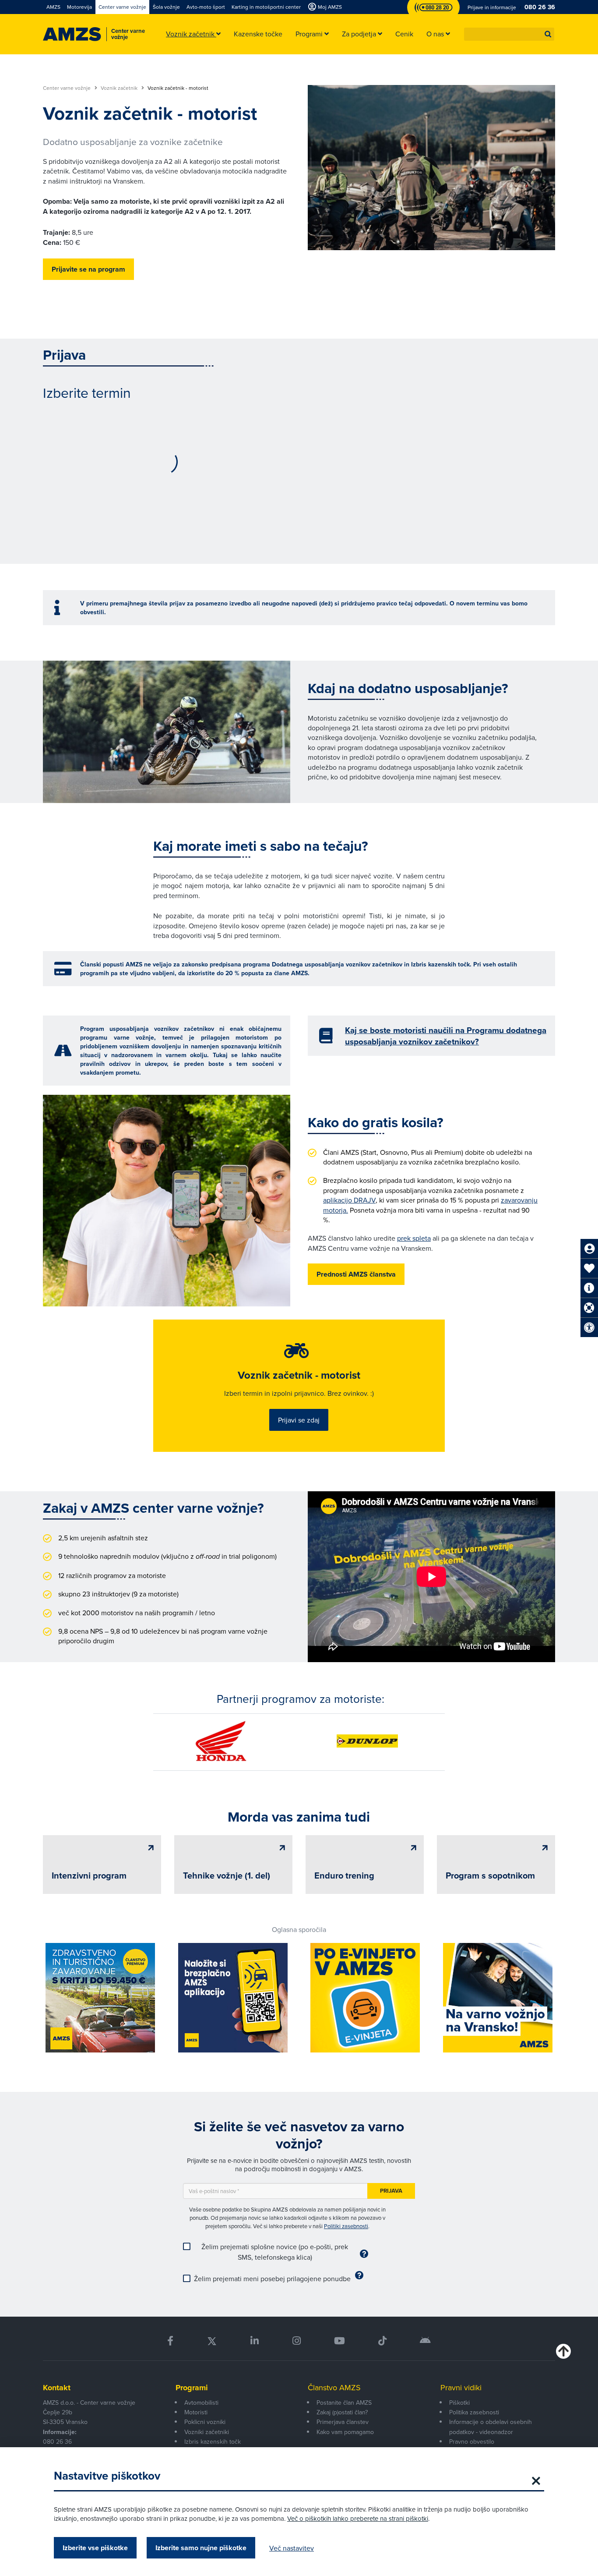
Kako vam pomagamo (345, 2432)
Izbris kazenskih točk (213, 2442)
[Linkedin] (255, 2341)
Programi (192, 2388)
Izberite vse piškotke (95, 2548)
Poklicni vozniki (205, 2422)
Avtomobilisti (201, 2403)
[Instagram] (296, 2341)
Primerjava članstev (343, 2422)
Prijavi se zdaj (299, 1420)
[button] (548, 34)
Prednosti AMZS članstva (356, 1274)
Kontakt (57, 2388)
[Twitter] (212, 2341)
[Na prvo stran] (72, 34)
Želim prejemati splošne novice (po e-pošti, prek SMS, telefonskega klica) (275, 2252)
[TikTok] (382, 2341)
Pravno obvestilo (472, 2442)
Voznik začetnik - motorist (299, 1375)
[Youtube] (339, 2341)
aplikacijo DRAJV (349, 1200)
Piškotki (459, 2403)
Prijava (391, 2191)
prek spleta (414, 1238)
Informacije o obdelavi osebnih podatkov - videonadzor (491, 2427)
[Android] (425, 2341)
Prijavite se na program (88, 269)
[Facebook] (170, 2341)
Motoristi (196, 2412)
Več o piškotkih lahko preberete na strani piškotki (358, 2518)
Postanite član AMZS (344, 2403)
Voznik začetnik (120, 88)
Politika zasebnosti (474, 2412)
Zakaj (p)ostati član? (342, 2412)
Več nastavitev (292, 2548)
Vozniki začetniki (207, 2432)
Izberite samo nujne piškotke (201, 2548)
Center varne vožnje (67, 88)
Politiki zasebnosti (346, 2226)
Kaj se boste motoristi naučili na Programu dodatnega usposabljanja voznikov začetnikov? (446, 1036)
